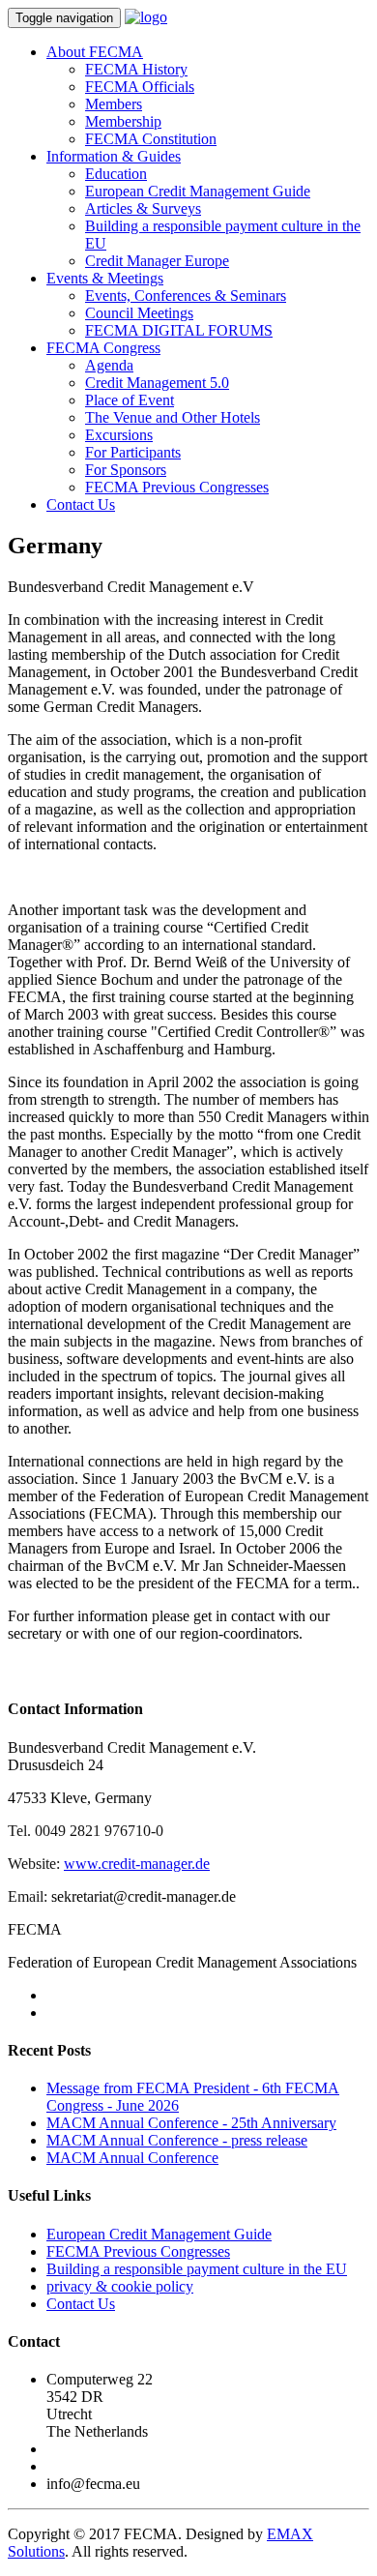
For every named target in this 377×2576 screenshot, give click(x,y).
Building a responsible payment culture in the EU (197, 2269)
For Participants (133, 452)
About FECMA (95, 52)
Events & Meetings (105, 278)
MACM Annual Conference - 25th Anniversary (191, 2123)
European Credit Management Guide (198, 191)
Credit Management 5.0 (157, 383)
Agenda (109, 365)
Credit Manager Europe (157, 261)
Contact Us (81, 504)
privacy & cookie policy (120, 2286)
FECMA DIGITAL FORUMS (179, 330)
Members (114, 104)
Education (116, 174)
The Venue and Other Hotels (173, 417)
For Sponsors (126, 470)
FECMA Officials (140, 87)
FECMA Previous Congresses (177, 487)
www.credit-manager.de (137, 1864)
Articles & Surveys (143, 208)
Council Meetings (139, 313)
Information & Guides (114, 156)
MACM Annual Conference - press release (177, 2140)
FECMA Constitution (151, 139)
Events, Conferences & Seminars (186, 296)
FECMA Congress (103, 348)
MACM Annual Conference (132, 2158)
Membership (123, 121)
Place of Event (130, 400)
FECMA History (136, 69)
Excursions (119, 435)
